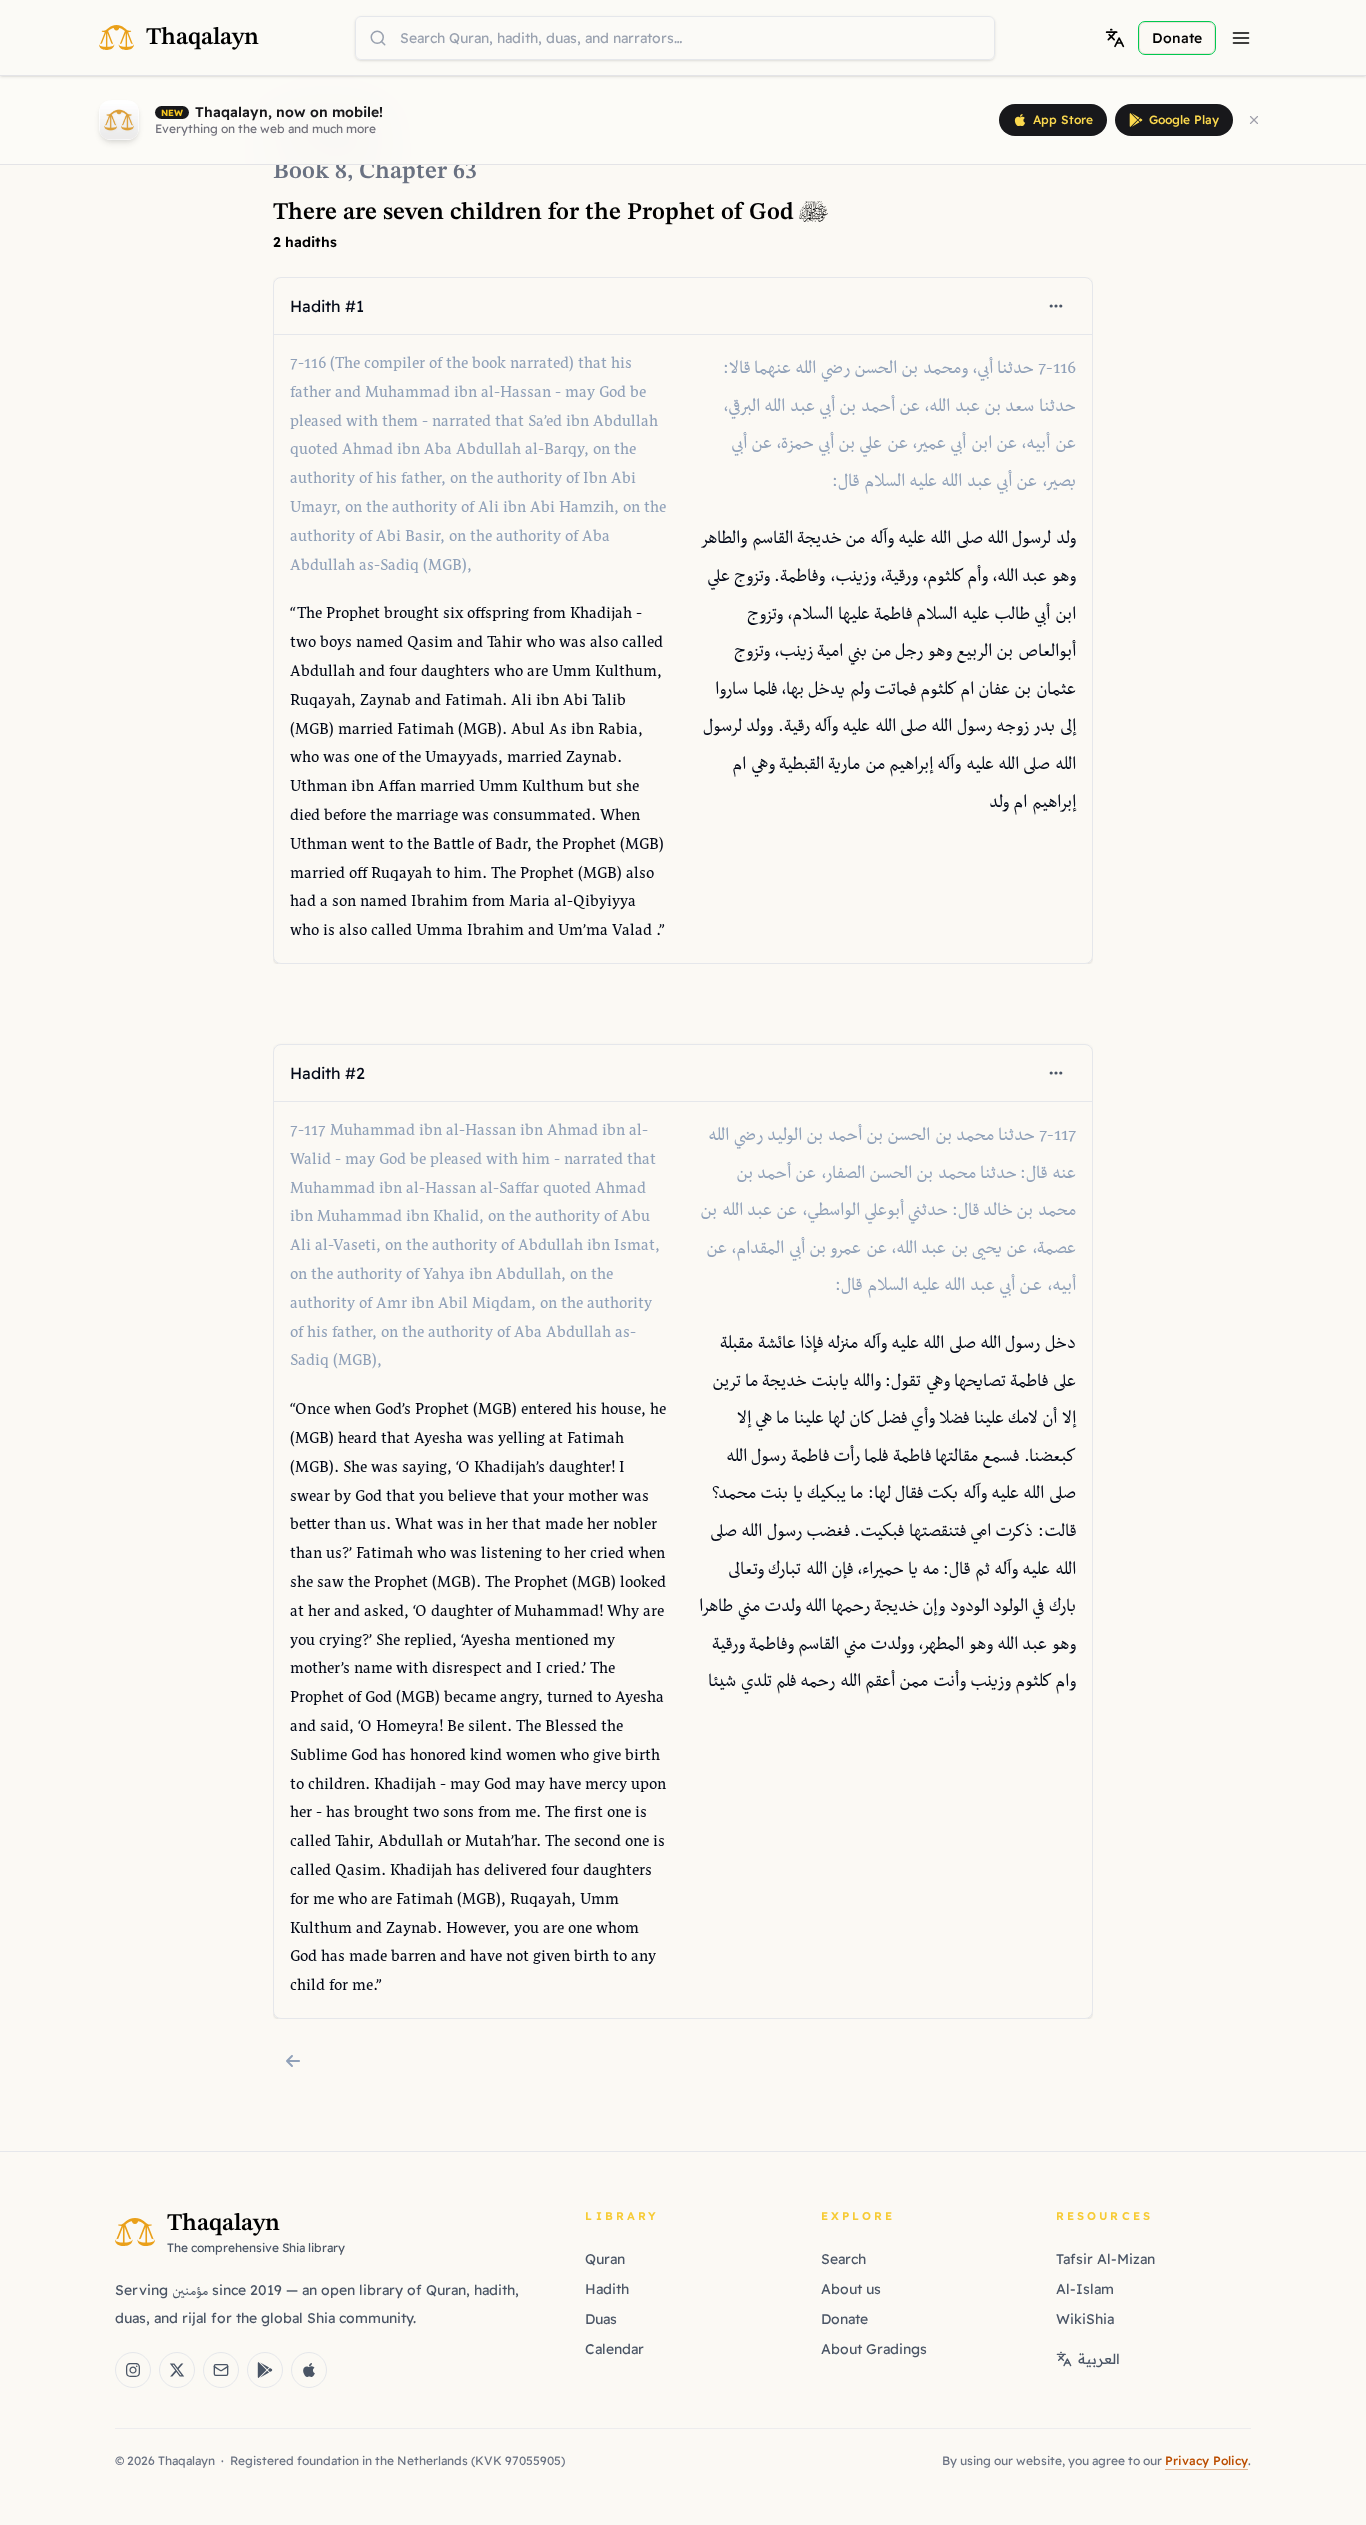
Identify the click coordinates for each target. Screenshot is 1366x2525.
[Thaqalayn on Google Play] (265, 2370)
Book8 (310, 172)
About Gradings (874, 2349)
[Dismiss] (1254, 120)
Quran (605, 2259)
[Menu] (1241, 38)
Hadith (607, 2289)
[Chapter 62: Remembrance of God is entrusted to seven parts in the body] (293, 2061)
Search (843, 2259)
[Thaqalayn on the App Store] (309, 2370)
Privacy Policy (1206, 2460)
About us (851, 2289)
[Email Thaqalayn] (221, 2370)
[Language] (1115, 38)
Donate (844, 2319)
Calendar (614, 2349)
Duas (601, 2319)
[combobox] (675, 38)
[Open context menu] (1056, 306)
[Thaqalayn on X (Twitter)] (177, 2370)
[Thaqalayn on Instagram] (133, 2370)
